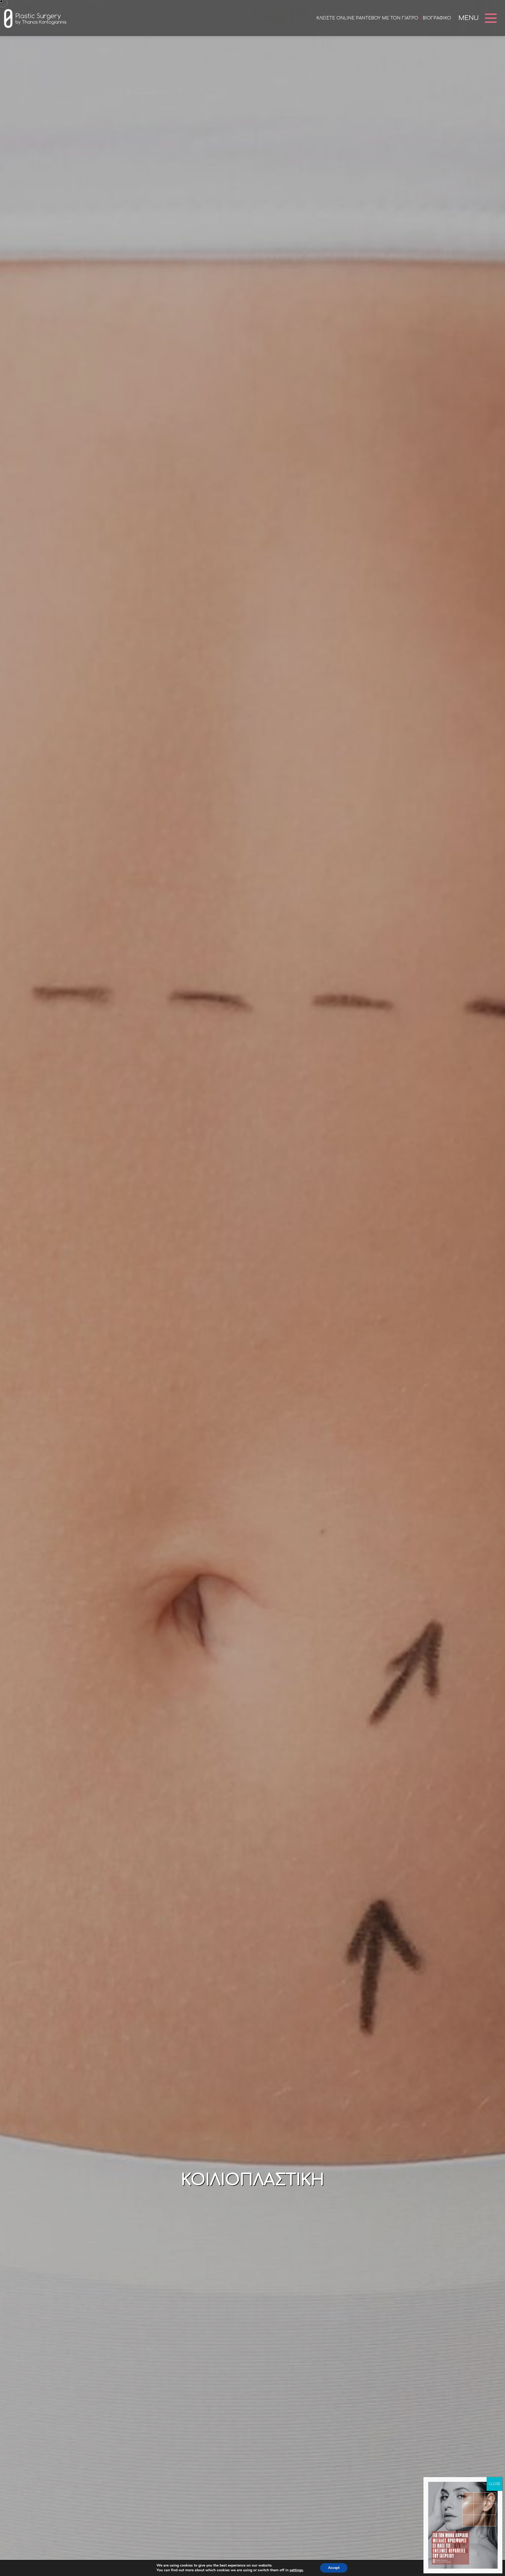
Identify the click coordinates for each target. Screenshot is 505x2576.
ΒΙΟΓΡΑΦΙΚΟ (437, 18)
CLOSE (494, 2484)
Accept (334, 2568)
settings (296, 2570)
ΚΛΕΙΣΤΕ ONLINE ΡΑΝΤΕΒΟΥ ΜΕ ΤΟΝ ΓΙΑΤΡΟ (367, 18)
